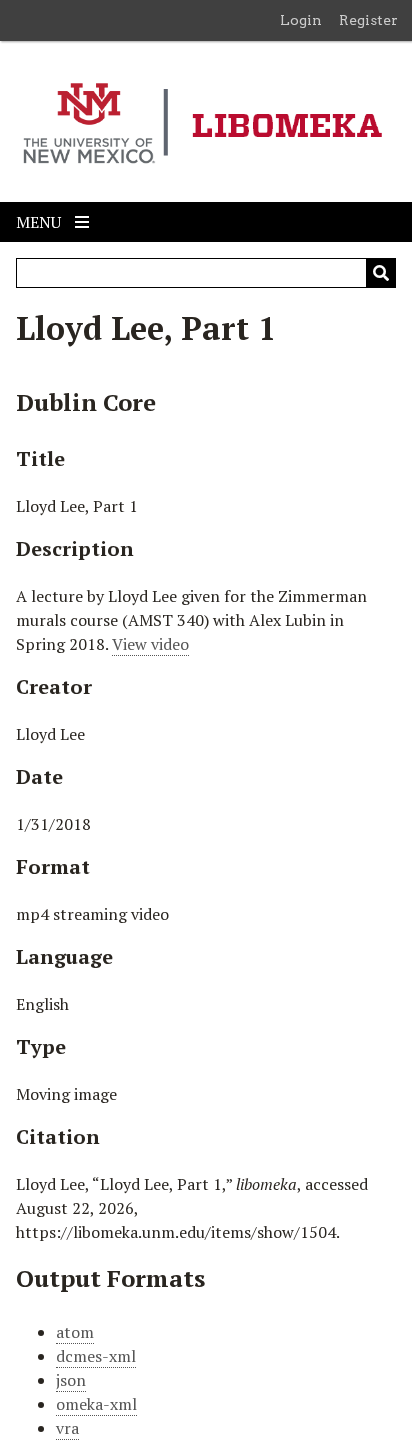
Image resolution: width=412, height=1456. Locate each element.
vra (67, 1428)
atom (75, 1332)
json (71, 1380)
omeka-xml (96, 1404)
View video (150, 644)
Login (301, 20)
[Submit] (381, 273)
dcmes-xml (96, 1356)
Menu (40, 222)
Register (368, 20)
